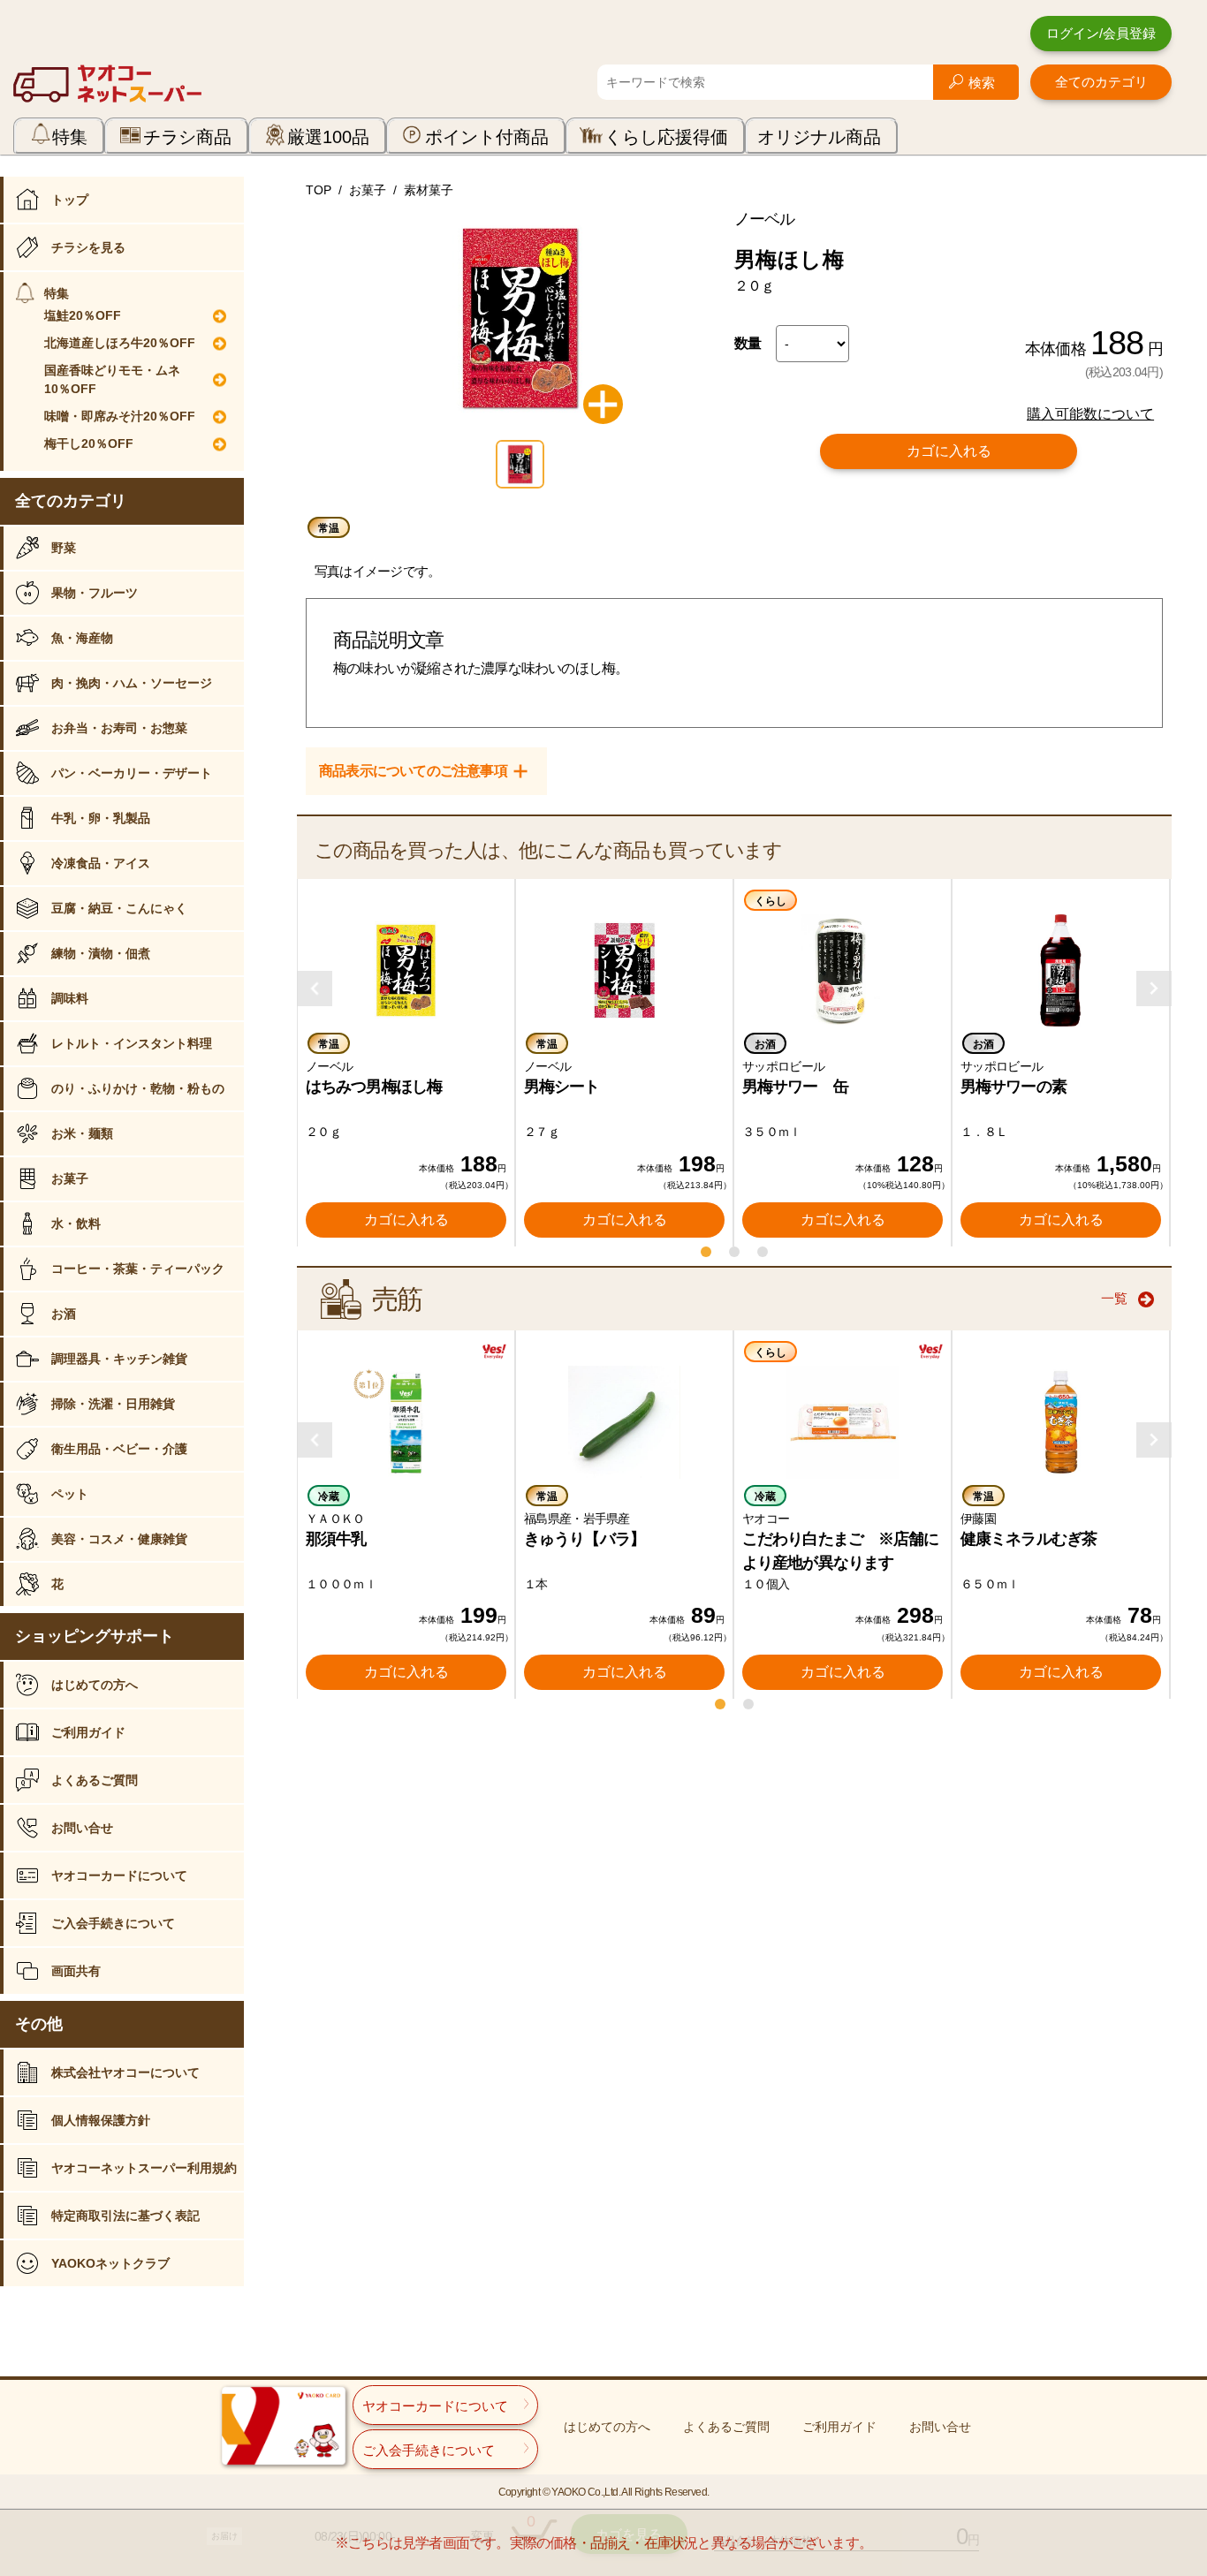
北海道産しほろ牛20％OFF (120, 343)
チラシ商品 (187, 137)
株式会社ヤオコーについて (125, 2072)
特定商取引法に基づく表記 (125, 2216)
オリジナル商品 (819, 137)
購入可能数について (1090, 414)
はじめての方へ (95, 1685)
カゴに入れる (949, 451)
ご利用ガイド (88, 1732)
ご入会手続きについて (113, 1923)
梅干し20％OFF (89, 443)
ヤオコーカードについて (119, 1875)
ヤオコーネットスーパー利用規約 (144, 2168)
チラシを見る (88, 247)
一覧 (1114, 1298)
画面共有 (76, 1971)
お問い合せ (82, 1828)
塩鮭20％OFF (83, 315)
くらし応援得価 (666, 137)
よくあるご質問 (95, 1780)
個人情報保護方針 (101, 2120)
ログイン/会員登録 (1101, 33)
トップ (70, 200)
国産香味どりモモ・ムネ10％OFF (112, 379)
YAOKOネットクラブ (110, 2263)
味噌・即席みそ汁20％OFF (120, 416)
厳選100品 (328, 137)
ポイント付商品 (487, 137)
